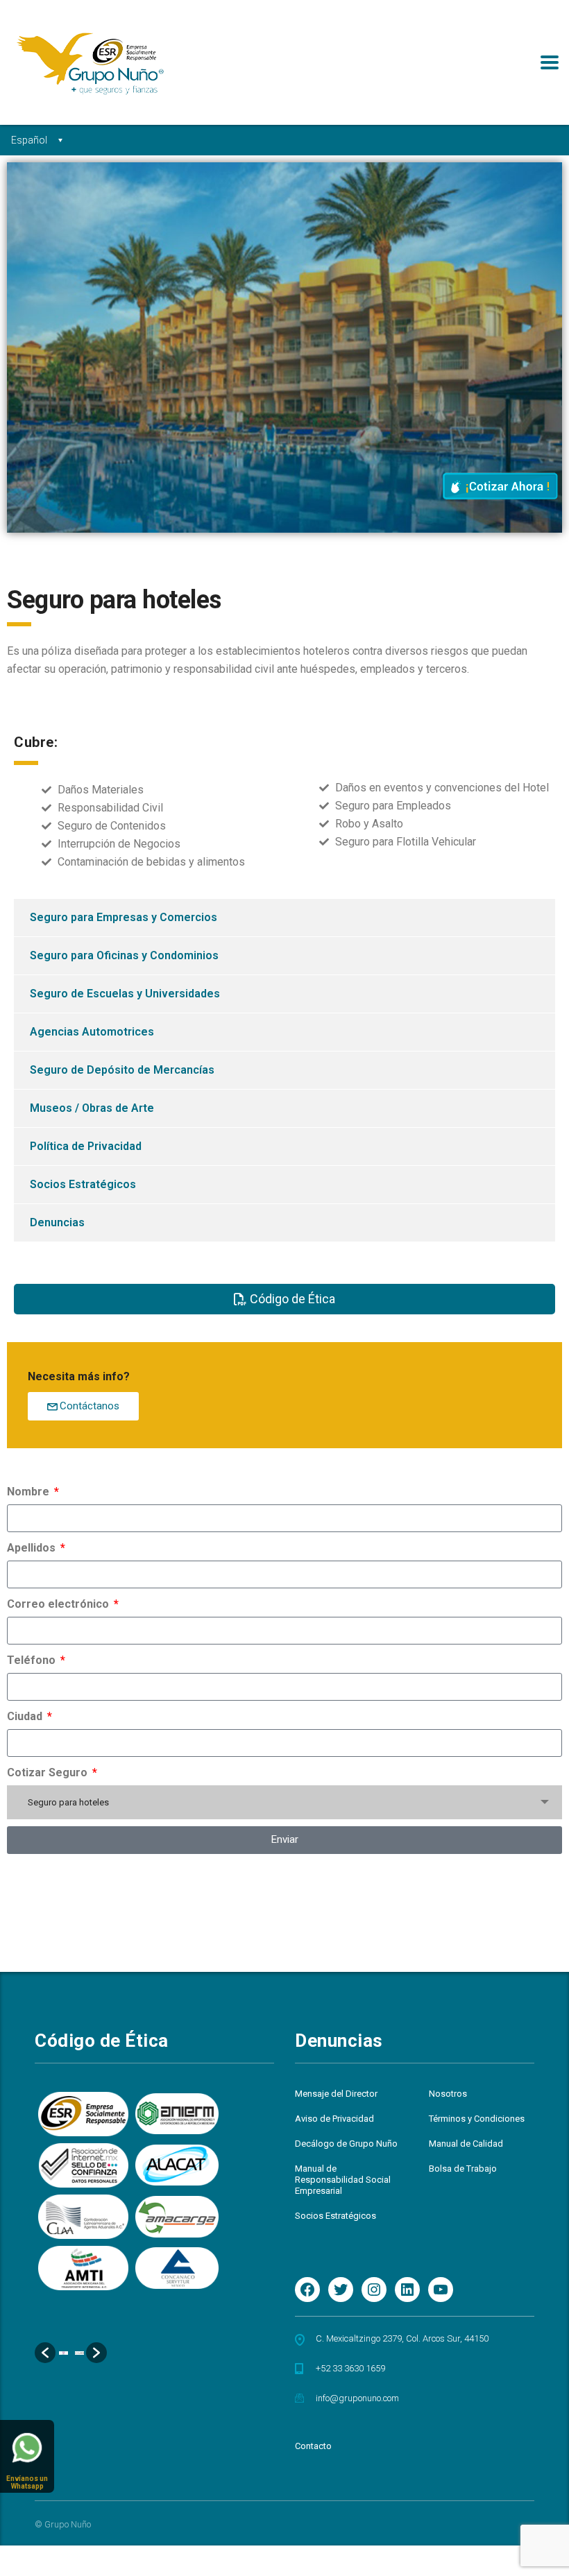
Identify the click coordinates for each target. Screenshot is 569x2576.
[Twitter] (341, 2290)
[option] (63, 2353)
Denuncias (57, 1222)
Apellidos (33, 1548)
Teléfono (33, 1660)
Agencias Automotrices (92, 1032)
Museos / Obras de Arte (92, 1108)
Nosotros (448, 2094)
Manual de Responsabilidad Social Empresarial (343, 2180)
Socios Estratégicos (83, 1184)
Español (29, 140)
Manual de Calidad (466, 2144)
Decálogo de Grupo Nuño (346, 2144)
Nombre (29, 1492)
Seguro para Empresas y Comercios (124, 917)
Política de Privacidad (86, 1146)
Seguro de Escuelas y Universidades (125, 994)
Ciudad (26, 1716)
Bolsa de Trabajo (463, 2169)
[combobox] (284, 1802)
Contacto (313, 2446)
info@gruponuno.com (357, 2398)
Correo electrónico (59, 1604)
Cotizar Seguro (49, 1772)
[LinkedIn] (407, 2290)
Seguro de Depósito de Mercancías (122, 1070)
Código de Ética (102, 2041)
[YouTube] (441, 2290)
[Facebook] (307, 2290)
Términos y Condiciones (477, 2119)
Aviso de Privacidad (334, 2119)
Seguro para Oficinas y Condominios (124, 955)
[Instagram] (374, 2290)
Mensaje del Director (336, 2094)
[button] (45, 2353)
